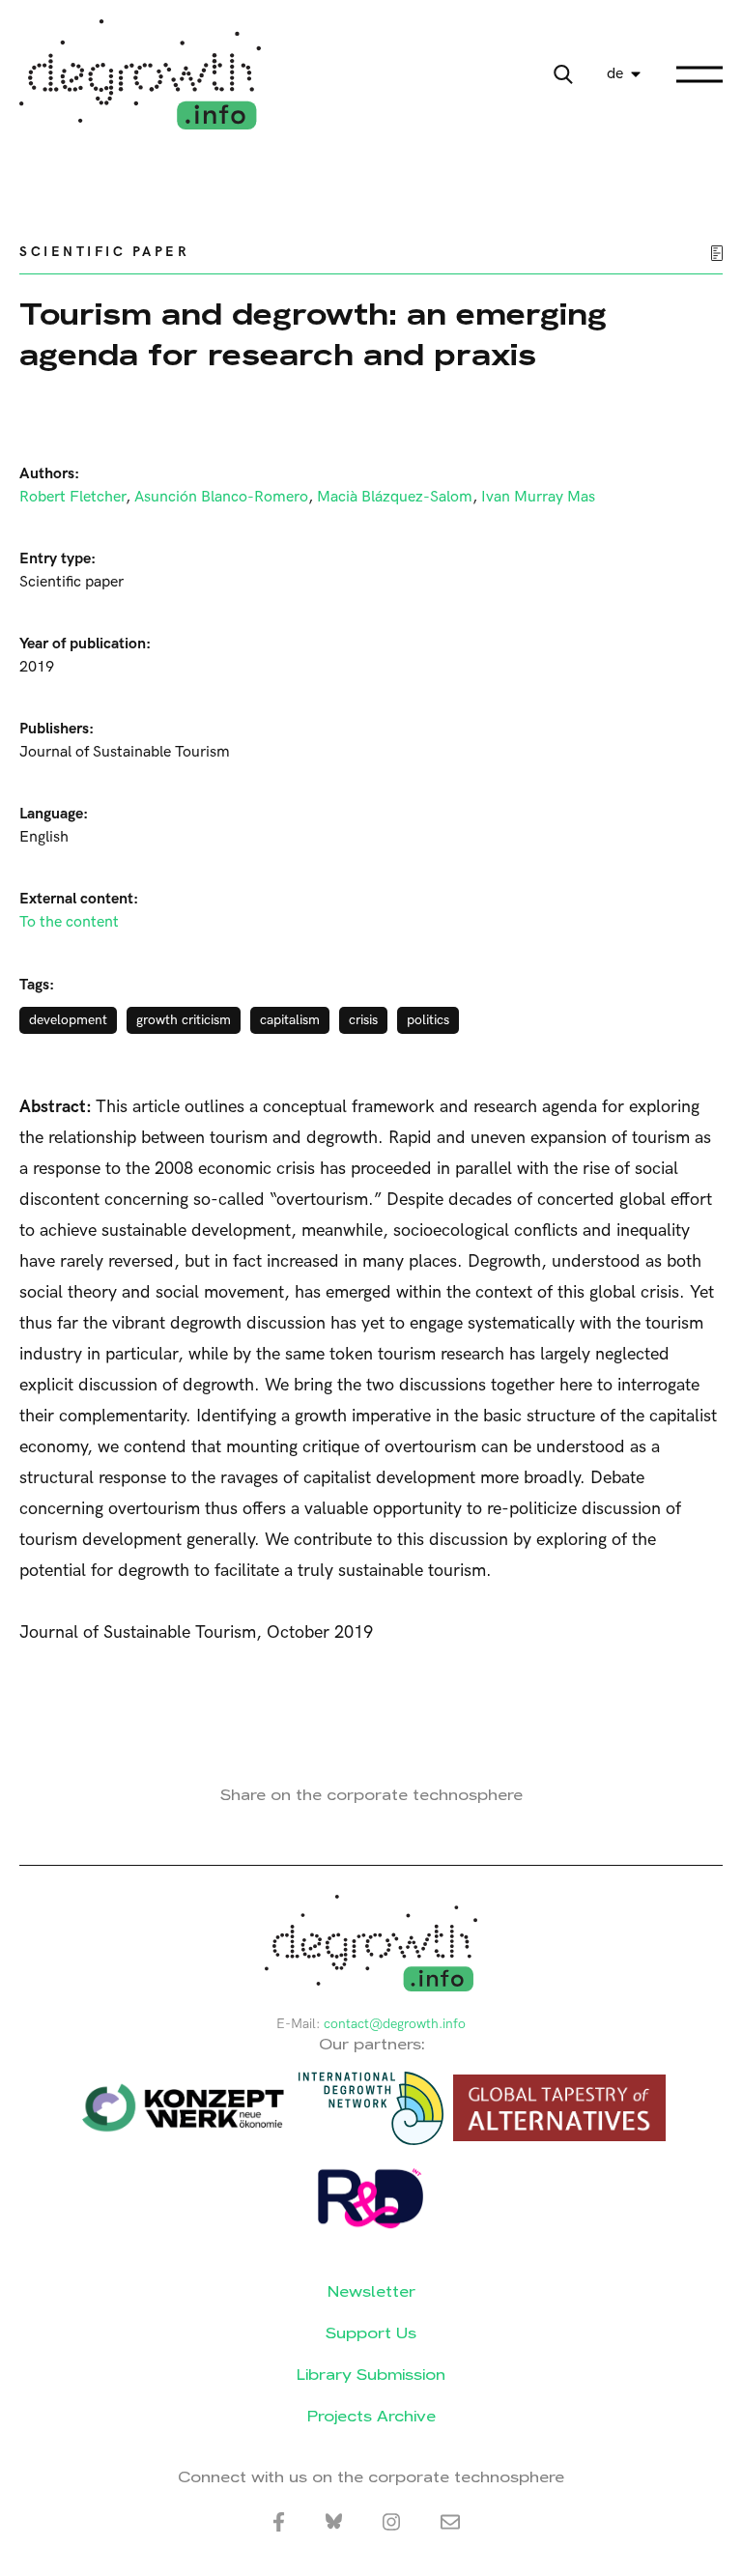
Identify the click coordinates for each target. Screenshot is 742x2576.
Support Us (371, 2333)
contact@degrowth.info (395, 2024)
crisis (363, 1020)
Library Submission (371, 2375)
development (68, 1020)
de (615, 74)
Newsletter (371, 2291)
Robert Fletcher (72, 497)
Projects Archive (371, 2416)
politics (428, 1020)
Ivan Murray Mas (538, 497)
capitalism (290, 1020)
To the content (69, 922)
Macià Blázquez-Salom (395, 497)
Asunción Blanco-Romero (221, 497)
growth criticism (184, 1020)
